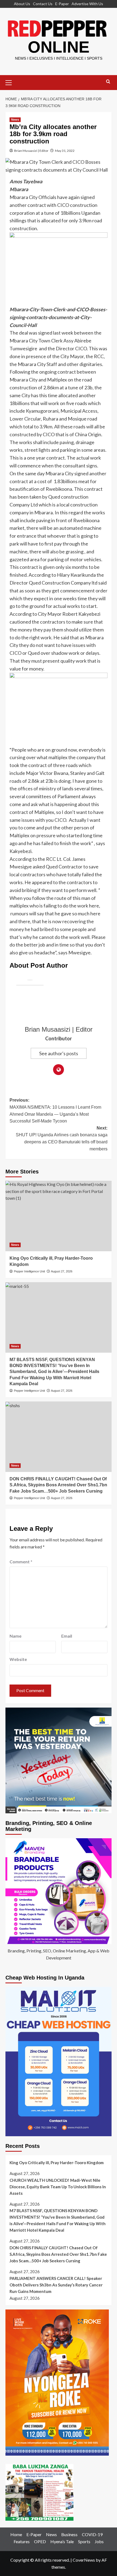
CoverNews (84, 2560)
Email (67, 1636)
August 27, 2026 (62, 1271)
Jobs (99, 2541)
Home (16, 2534)
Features (22, 2541)
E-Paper (62, 4)
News (15, 120)
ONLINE (59, 47)
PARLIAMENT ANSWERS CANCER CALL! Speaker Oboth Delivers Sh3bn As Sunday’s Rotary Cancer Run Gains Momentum (56, 2285)
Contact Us (43, 4)
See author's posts (59, 1053)
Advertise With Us (87, 4)
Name (16, 1636)
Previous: (55, 1111)
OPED (40, 2541)
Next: (62, 1138)
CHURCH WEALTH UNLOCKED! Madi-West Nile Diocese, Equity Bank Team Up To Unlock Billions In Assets (58, 2187)
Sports (84, 2541)
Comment (21, 1562)
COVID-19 (92, 2534)
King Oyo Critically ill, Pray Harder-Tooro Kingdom (57, 2163)
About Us (22, 4)
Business (69, 2534)
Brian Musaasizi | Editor (31, 151)
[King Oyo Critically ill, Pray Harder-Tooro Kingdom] (59, 1216)
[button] (11, 82)
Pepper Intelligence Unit (29, 1271)
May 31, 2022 (65, 151)
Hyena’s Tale (62, 2541)
